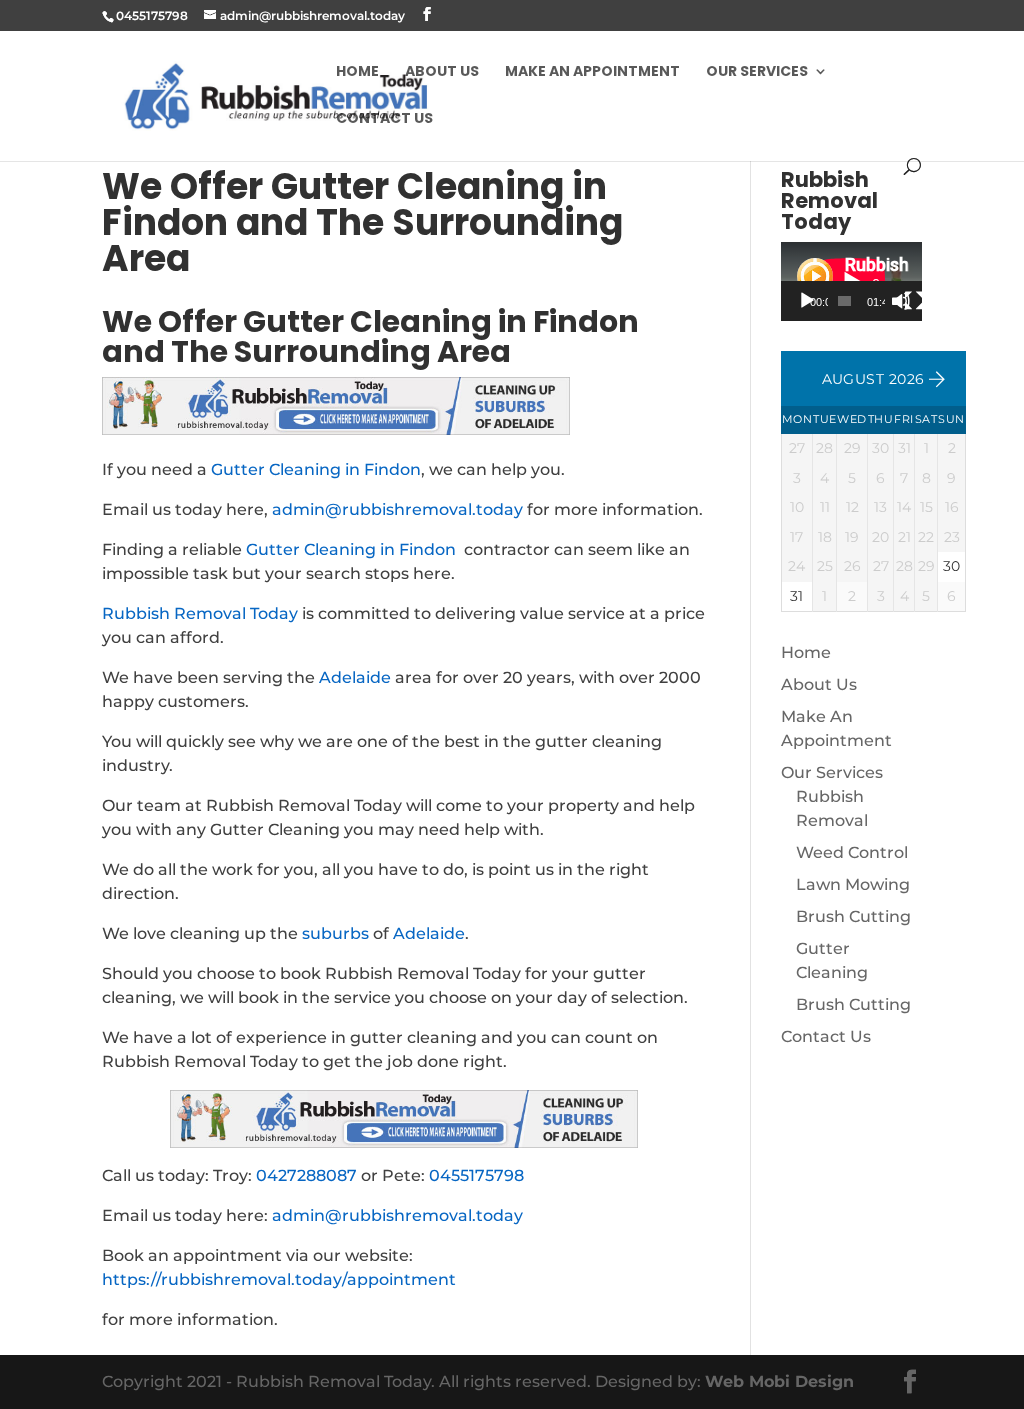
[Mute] (901, 301)
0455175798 (476, 1175)
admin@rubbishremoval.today (397, 509)
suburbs (335, 933)
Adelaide (355, 677)
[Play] (807, 301)
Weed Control (852, 852)
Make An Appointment (592, 72)
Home (357, 72)
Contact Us (384, 119)
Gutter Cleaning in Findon (316, 469)
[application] (851, 281)
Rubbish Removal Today (200, 613)
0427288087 (306, 1175)
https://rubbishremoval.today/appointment (279, 1279)
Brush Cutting (853, 916)
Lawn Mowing (853, 884)
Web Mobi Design (779, 1381)
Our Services (757, 72)
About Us (442, 72)
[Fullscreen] (914, 301)
